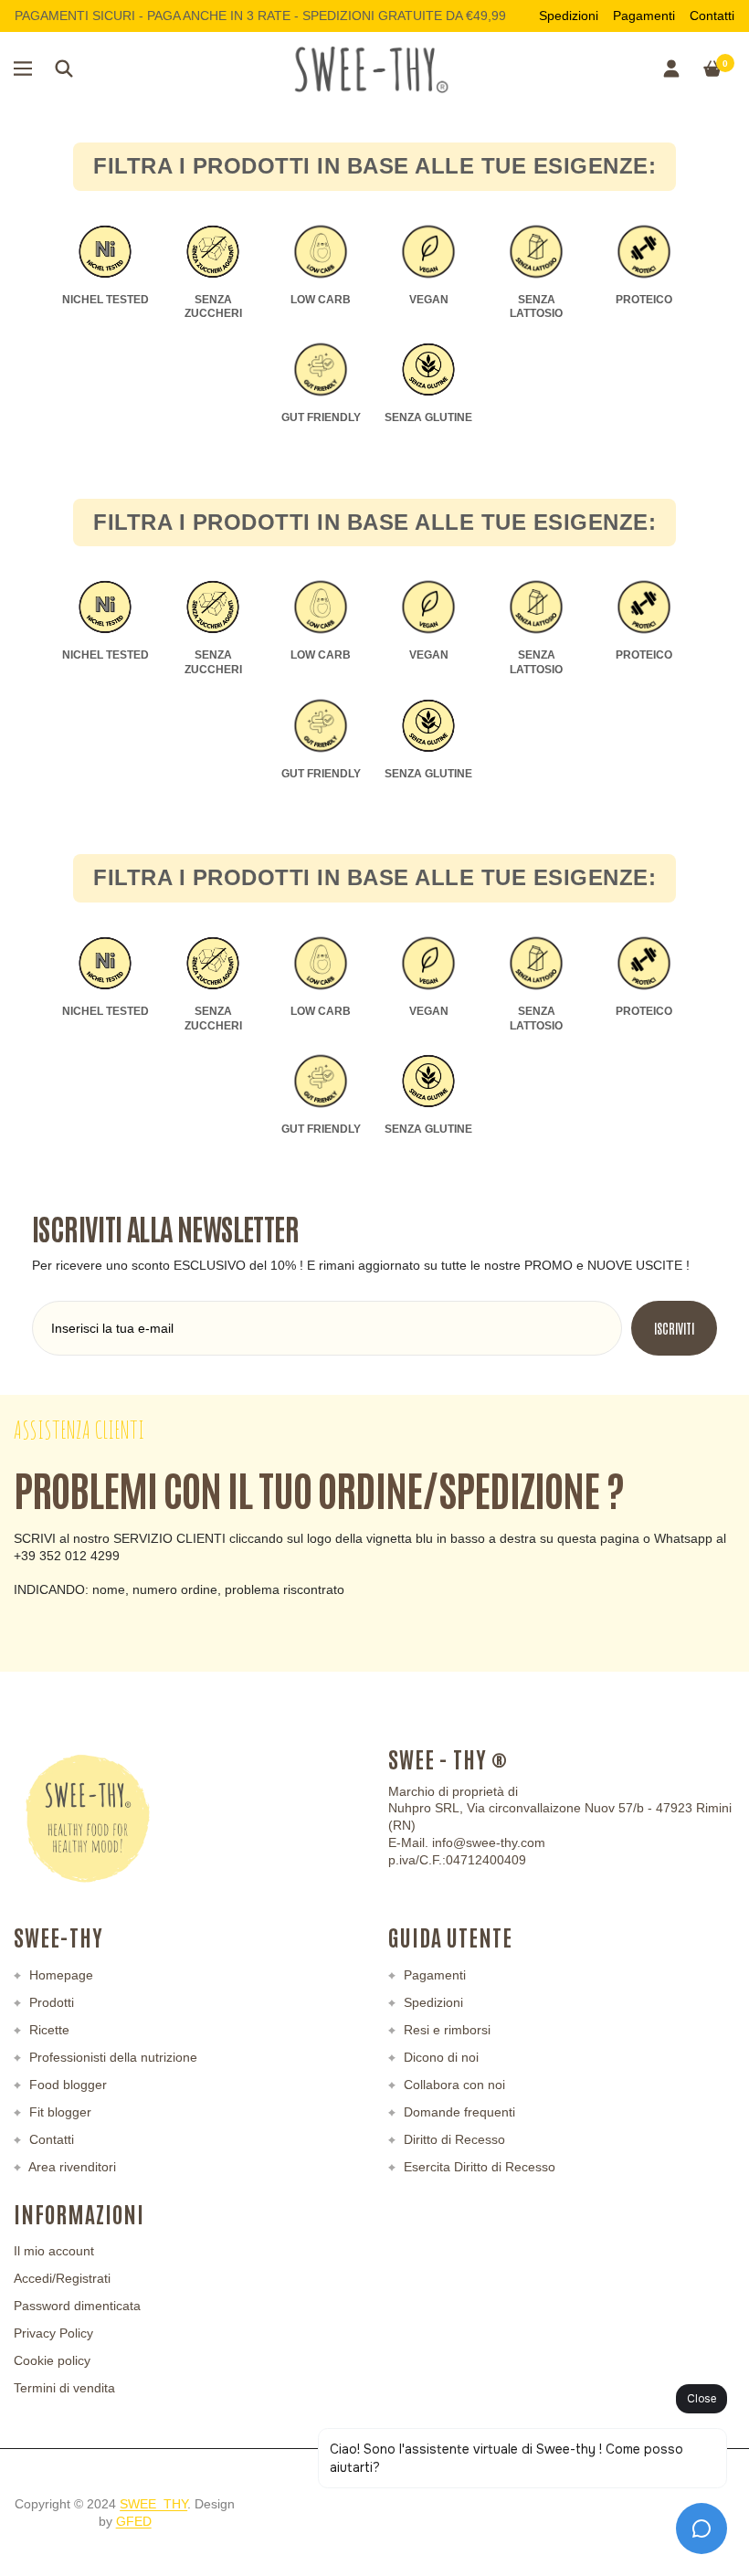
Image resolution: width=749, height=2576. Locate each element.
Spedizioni (569, 16)
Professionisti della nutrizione (111, 2057)
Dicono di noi (439, 2057)
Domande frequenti (458, 2112)
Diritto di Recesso (453, 2139)
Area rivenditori (71, 2167)
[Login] (671, 69)
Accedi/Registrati (62, 2278)
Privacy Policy (53, 2333)
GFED (134, 2521)
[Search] (64, 69)
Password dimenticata (77, 2306)
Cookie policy (52, 2360)
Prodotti (50, 2002)
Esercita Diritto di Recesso (478, 2167)
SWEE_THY (153, 2504)
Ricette (47, 2030)
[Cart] (712, 69)
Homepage (59, 1975)
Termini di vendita (64, 2388)
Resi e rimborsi (445, 2030)
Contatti (712, 16)
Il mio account (54, 2251)
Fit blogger (58, 2112)
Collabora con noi (453, 2085)
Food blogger (66, 2085)
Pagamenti (644, 16)
